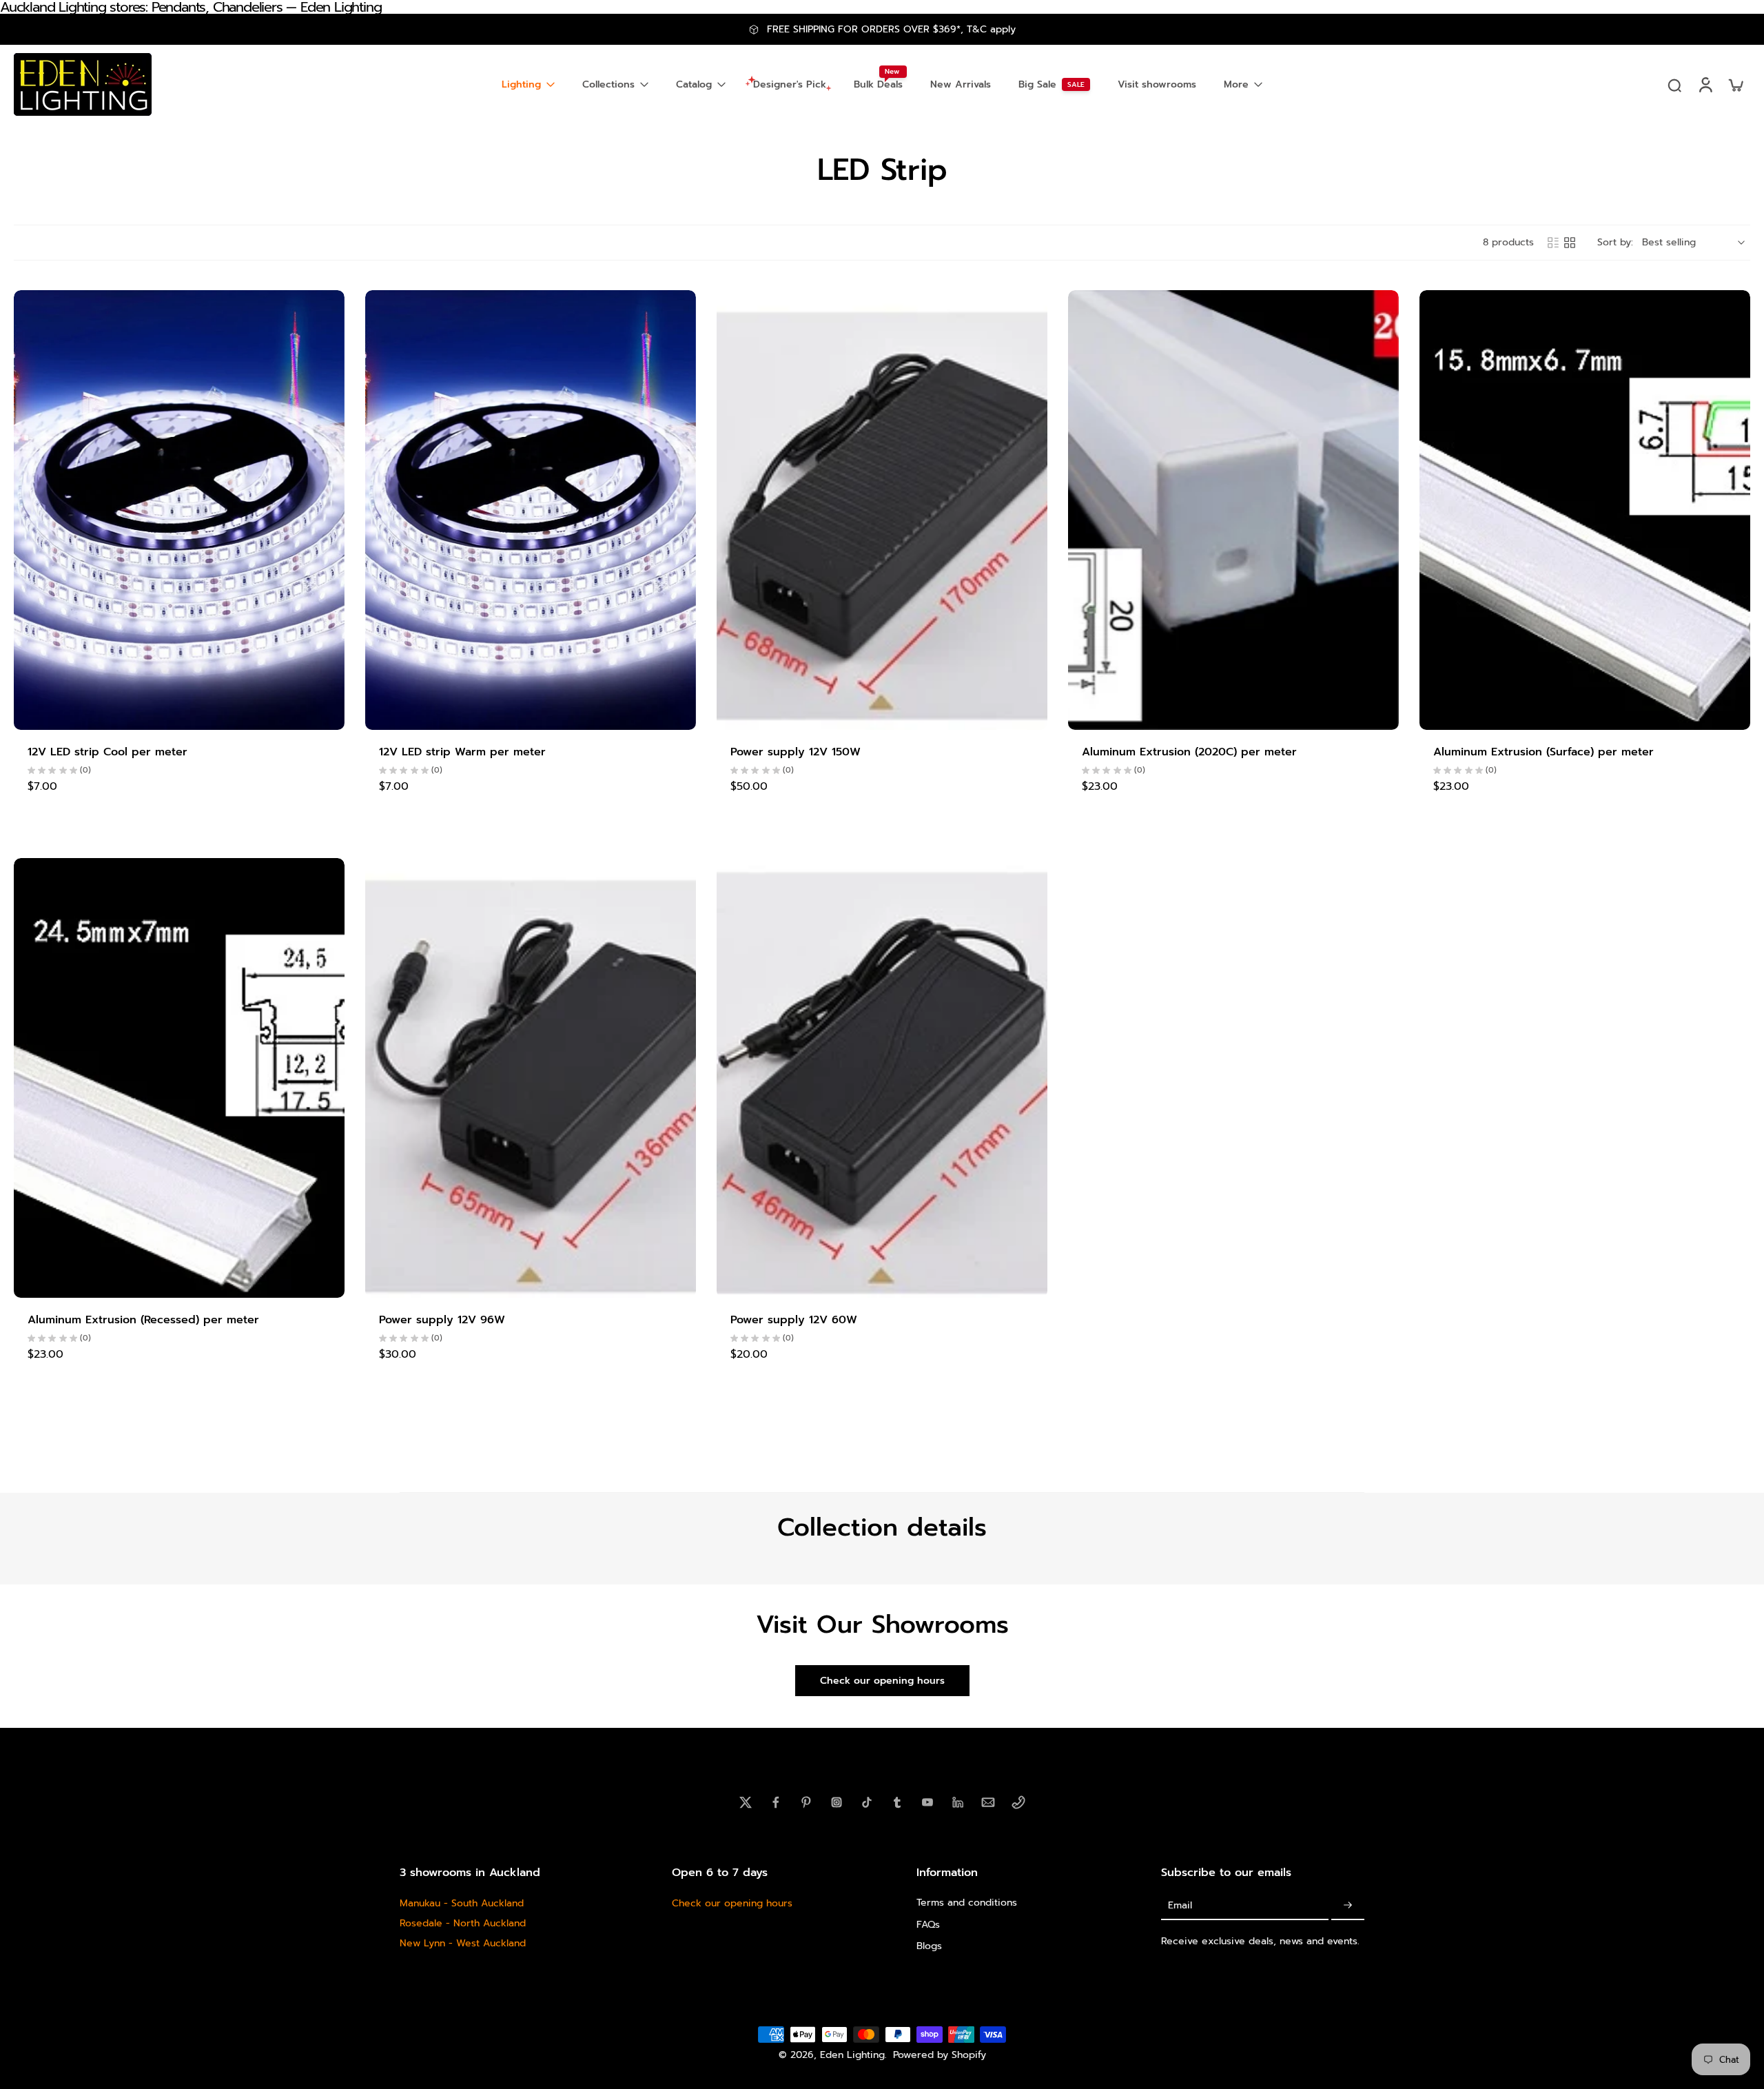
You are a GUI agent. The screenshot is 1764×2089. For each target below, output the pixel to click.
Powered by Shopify (940, 2055)
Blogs (929, 1945)
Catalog (694, 84)
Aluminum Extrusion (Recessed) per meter (143, 1320)
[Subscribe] (1348, 1905)
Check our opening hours (732, 1903)
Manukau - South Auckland (462, 1903)
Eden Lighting (852, 2055)
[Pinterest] (806, 1802)
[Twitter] (746, 1802)
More (1236, 84)
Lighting (521, 84)
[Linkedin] (958, 1802)
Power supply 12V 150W (796, 752)
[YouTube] (927, 1802)
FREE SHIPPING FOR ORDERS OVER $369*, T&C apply (891, 29)
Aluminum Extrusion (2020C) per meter (1189, 752)
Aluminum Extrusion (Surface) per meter (1543, 752)
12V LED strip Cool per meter (107, 752)
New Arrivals (961, 84)
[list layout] (1553, 243)
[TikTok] (867, 1802)
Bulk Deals (878, 84)
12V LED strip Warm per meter (462, 752)
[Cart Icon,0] (1735, 84)
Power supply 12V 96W (442, 1320)
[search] (1674, 85)
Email (1180, 1905)
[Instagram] (837, 1802)
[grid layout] (1570, 243)
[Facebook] (776, 1802)
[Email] (988, 1802)
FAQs (928, 1924)
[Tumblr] (897, 1802)
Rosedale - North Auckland (463, 1923)
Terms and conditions (967, 1903)
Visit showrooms (1157, 84)
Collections (608, 84)
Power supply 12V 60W (794, 1320)
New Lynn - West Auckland (463, 1943)
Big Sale (1037, 84)
